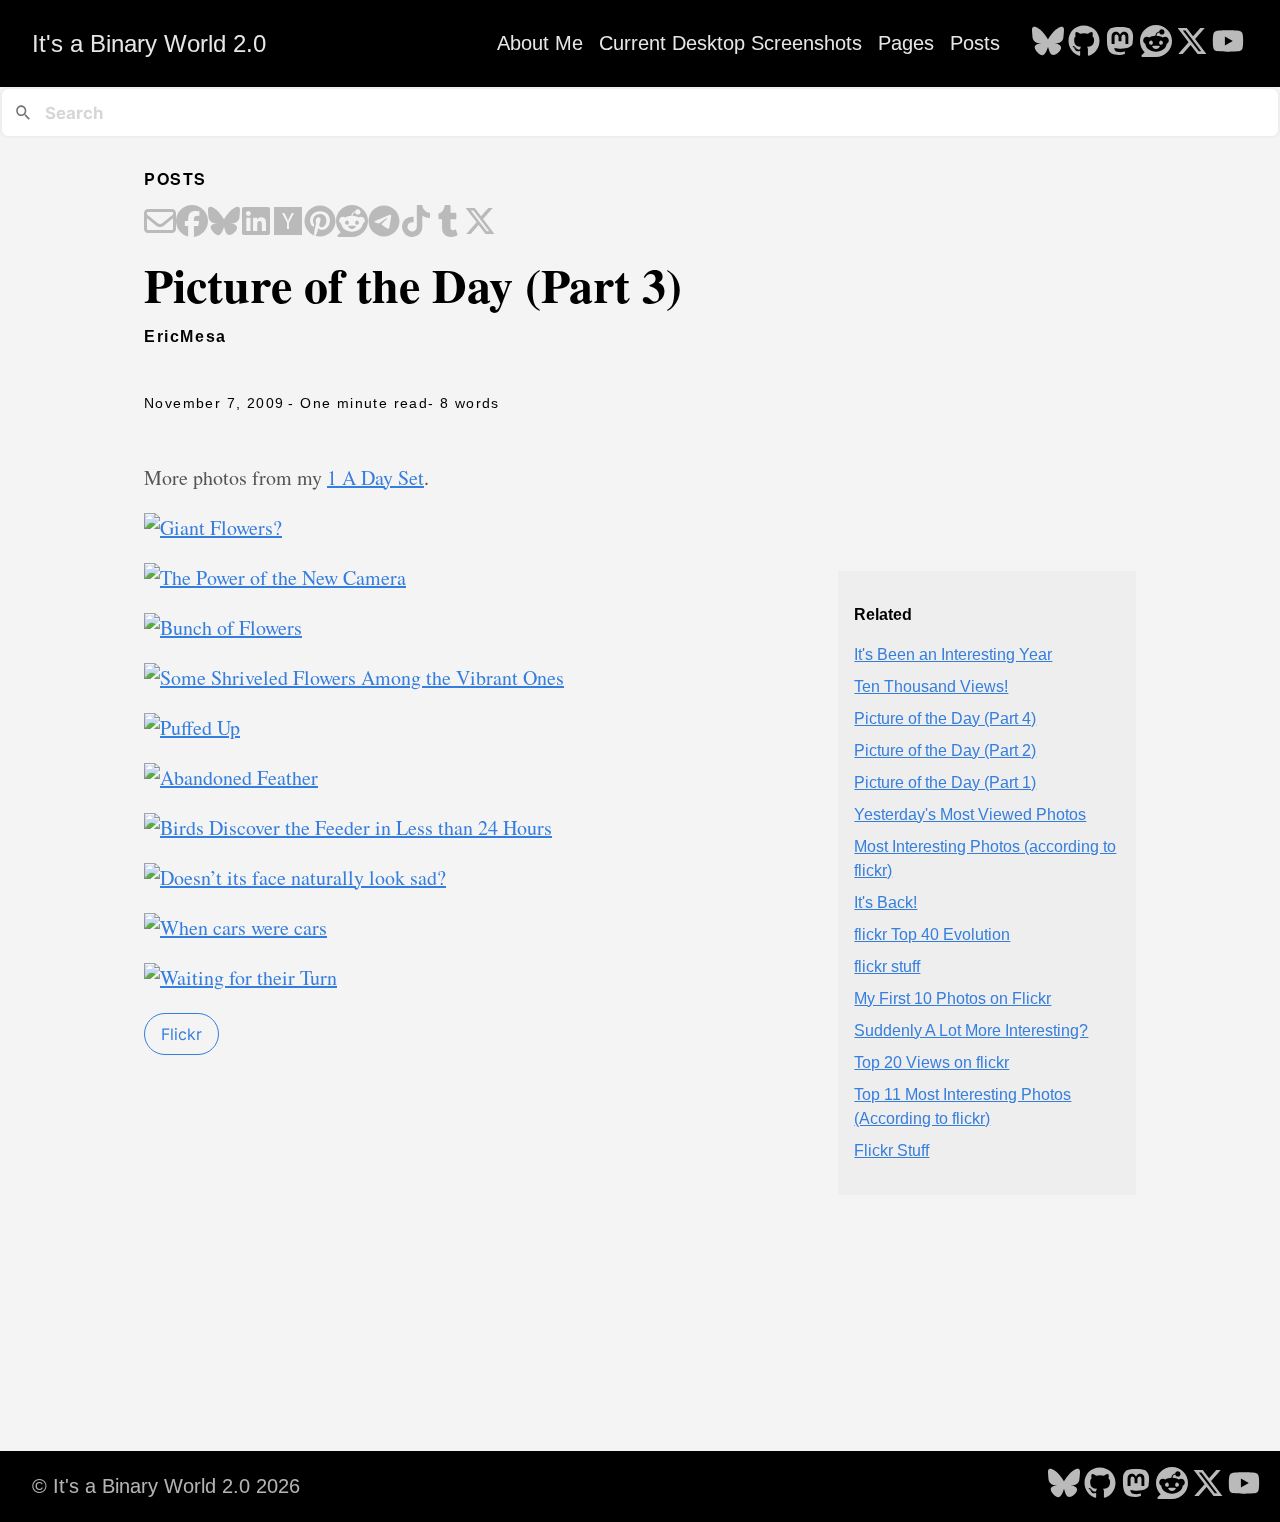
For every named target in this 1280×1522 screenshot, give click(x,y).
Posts (975, 43)
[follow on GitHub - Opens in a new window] (1084, 43)
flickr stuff (887, 966)
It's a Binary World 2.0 (149, 43)
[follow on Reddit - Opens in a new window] (1156, 43)
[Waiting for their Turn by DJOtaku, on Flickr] (240, 977)
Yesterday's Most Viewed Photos (970, 814)
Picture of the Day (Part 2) (945, 750)
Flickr (181, 1034)
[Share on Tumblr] (448, 223)
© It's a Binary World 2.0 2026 (166, 1486)
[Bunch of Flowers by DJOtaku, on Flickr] (223, 627)
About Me (540, 43)
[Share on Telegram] (384, 223)
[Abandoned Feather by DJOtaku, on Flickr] (231, 777)
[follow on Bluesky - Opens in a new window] (1048, 43)
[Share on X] (480, 223)
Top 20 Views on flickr (931, 1062)
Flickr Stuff (891, 1150)
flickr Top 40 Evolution (932, 934)
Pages (906, 43)
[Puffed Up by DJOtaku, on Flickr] (192, 727)
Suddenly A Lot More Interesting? (971, 1030)
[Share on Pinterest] (320, 223)
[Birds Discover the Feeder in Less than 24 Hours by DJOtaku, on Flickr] (348, 827)
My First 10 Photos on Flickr (952, 998)
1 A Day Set (375, 477)
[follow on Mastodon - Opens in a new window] (1120, 43)
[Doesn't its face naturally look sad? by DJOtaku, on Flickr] (295, 877)
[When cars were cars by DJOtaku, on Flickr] (235, 927)
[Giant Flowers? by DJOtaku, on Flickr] (213, 527)
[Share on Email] (160, 223)
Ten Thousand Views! (931, 686)
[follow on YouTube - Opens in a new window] (1228, 43)
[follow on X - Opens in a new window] (1192, 43)
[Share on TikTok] (416, 223)
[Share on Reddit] (352, 223)
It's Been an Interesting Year (953, 654)
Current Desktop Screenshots (730, 43)
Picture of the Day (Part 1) (945, 782)
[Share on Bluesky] (224, 223)
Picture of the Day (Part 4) (945, 718)
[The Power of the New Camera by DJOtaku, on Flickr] (275, 577)
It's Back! (885, 902)
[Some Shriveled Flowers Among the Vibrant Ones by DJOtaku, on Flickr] (354, 677)
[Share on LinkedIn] (256, 223)
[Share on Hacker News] (288, 223)
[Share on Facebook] (192, 223)
